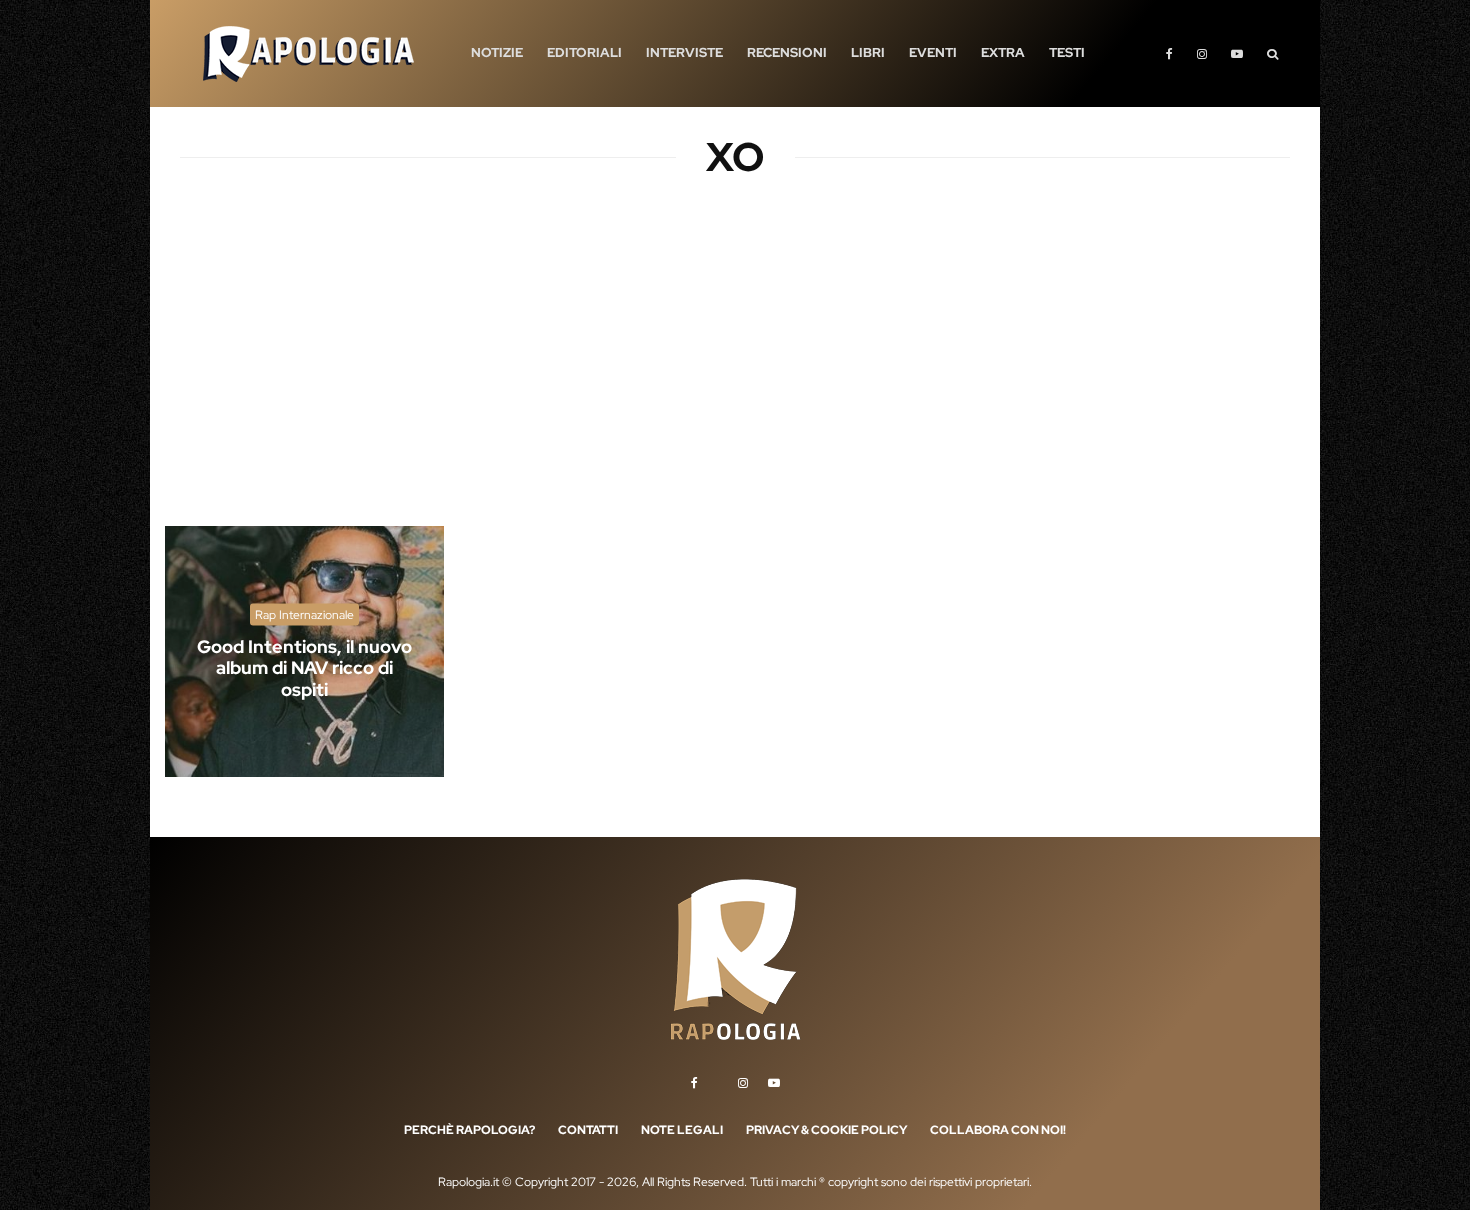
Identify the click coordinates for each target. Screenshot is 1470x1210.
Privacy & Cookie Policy (826, 1130)
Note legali (682, 1130)
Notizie (497, 52)
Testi (1067, 52)
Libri (868, 52)
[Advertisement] (735, 370)
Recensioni (787, 52)
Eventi (933, 52)
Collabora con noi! (998, 1130)
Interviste (684, 52)
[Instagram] (1202, 53)
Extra (1003, 52)
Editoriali (584, 52)
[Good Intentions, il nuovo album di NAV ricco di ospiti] (304, 651)
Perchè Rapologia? (469, 1130)
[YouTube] (1237, 53)
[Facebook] (1169, 53)
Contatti (588, 1130)
